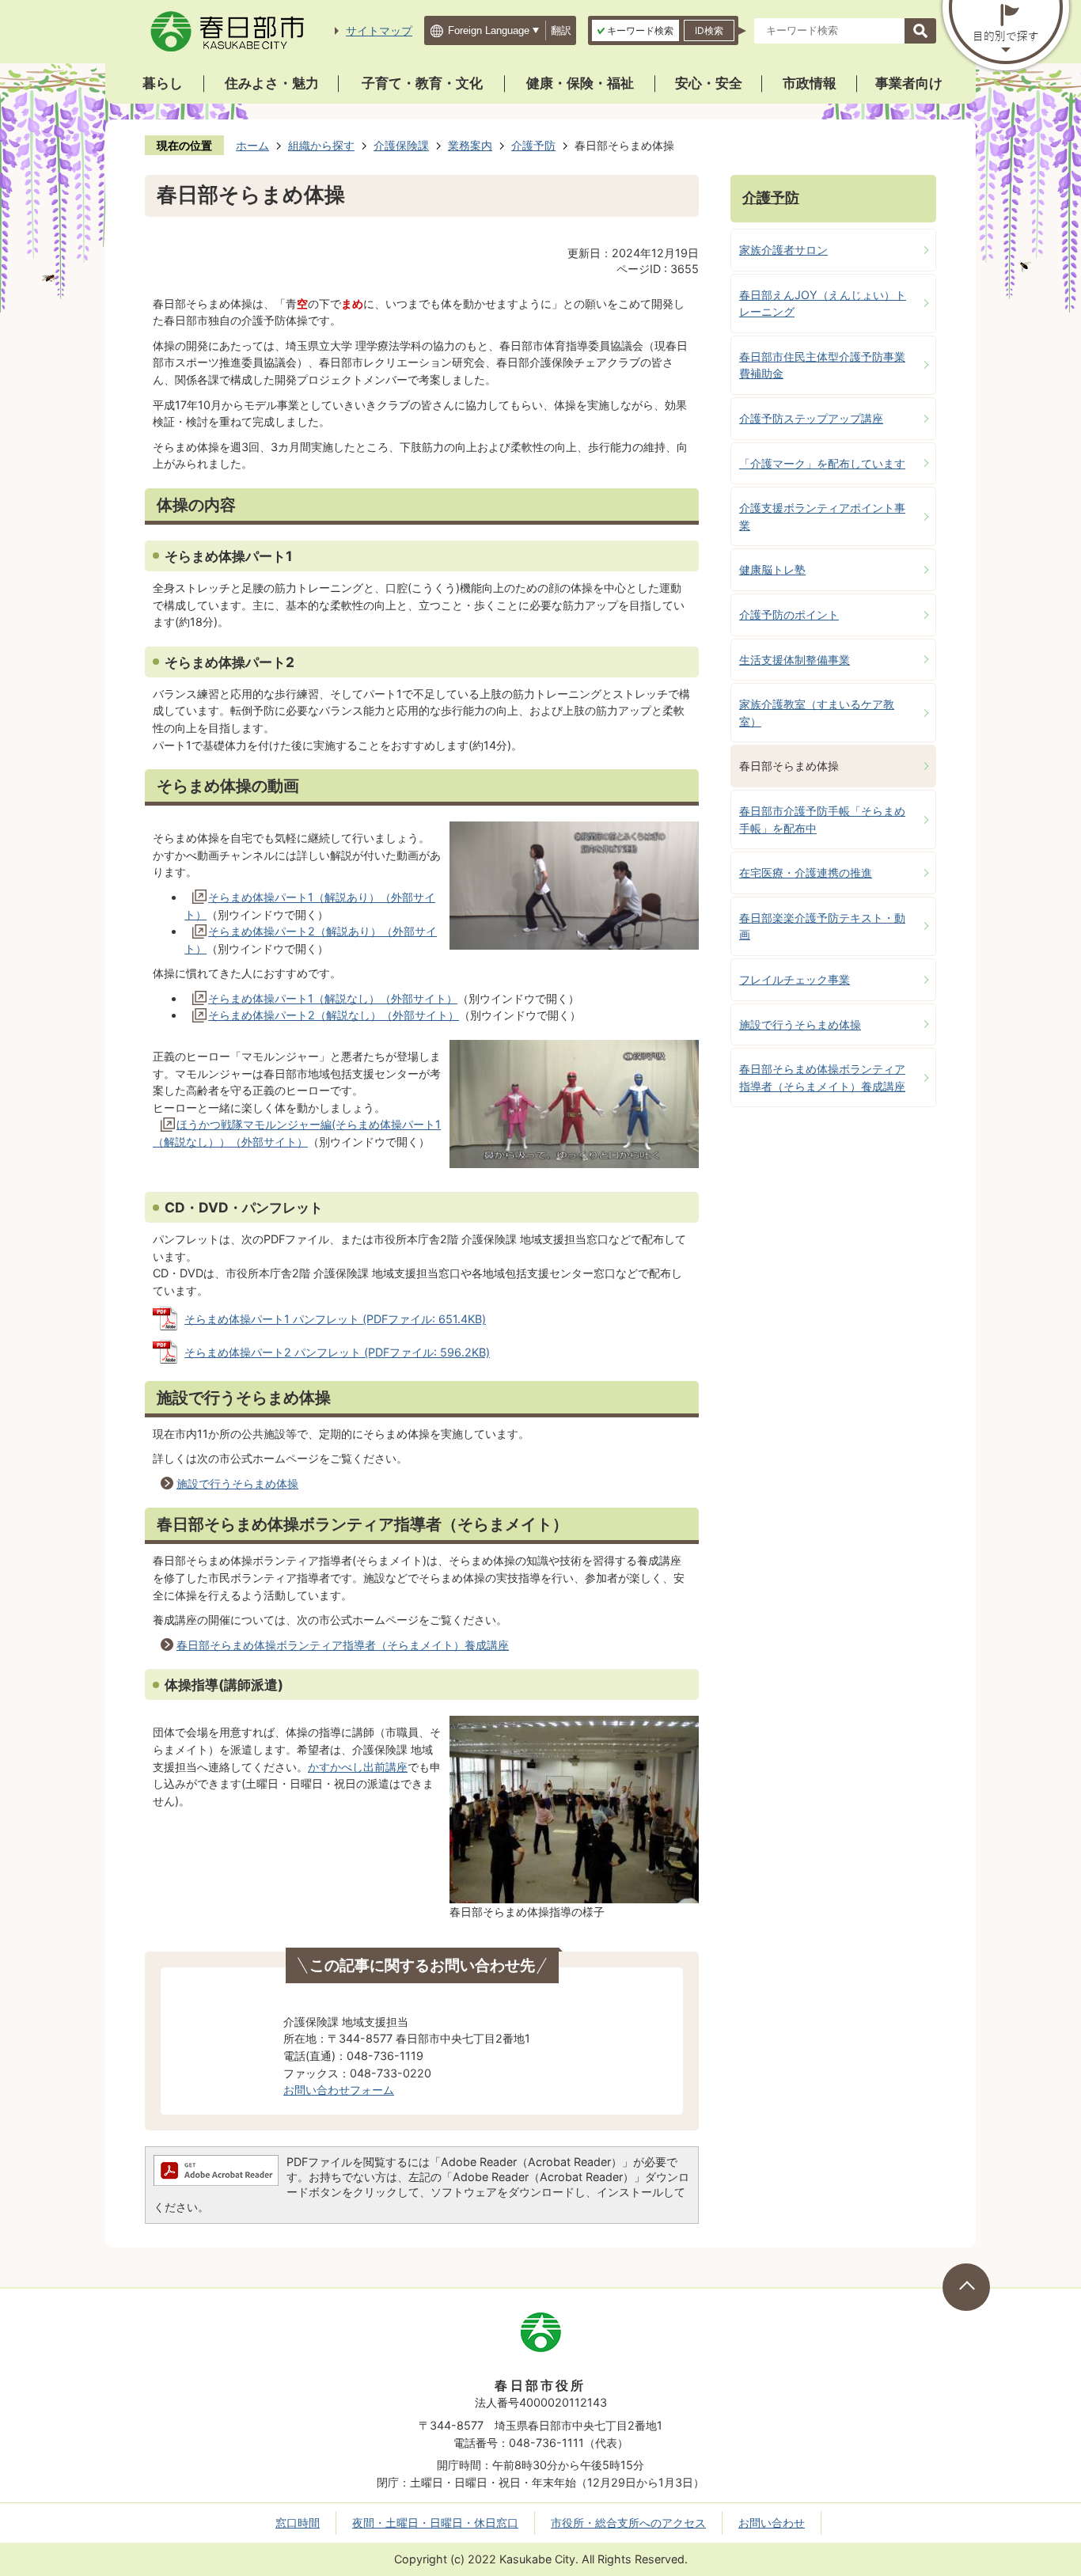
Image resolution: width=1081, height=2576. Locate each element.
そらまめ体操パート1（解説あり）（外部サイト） (310, 906)
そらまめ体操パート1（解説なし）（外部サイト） (333, 998)
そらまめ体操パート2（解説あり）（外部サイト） (311, 940)
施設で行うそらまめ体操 (237, 1483)
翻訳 (561, 30)
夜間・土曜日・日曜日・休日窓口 (435, 2523)
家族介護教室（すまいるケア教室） (817, 713)
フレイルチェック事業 (795, 979)
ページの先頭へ (966, 2287)
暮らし (163, 83)
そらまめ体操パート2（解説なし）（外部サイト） (334, 1015)
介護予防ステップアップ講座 (811, 418)
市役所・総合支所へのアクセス (628, 2523)
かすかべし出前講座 (358, 1767)
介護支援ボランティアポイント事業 (822, 516)
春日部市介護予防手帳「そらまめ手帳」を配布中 (822, 819)
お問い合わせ (772, 2523)
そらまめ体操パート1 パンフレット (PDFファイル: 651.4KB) (335, 1319)
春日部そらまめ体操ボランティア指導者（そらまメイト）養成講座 (343, 1645)
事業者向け (909, 83)
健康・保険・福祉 (580, 83)
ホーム (252, 145)
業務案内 (470, 145)
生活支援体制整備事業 (795, 660)
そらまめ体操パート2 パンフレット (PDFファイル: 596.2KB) (337, 1352)
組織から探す (321, 145)
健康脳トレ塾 (772, 569)
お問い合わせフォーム (339, 2090)
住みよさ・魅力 (272, 83)
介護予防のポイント (789, 615)
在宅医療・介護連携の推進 (806, 873)
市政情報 (810, 83)
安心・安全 (709, 83)
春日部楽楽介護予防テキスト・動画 (822, 926)
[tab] (635, 30)
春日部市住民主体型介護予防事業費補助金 (822, 365)
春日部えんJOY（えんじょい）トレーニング (823, 304)
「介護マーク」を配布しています (822, 463)
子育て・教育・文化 (422, 83)
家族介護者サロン (783, 250)
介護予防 (533, 145)
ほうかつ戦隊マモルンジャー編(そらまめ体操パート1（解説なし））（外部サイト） (297, 1133)
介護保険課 (401, 145)
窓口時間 (298, 2523)
